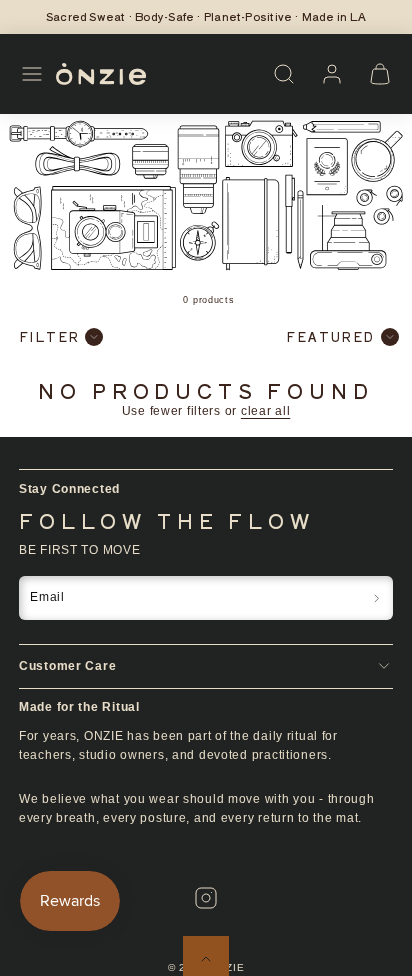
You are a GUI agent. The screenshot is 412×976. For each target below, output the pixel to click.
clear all (265, 411)
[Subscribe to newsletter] (376, 598)
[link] (332, 74)
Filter (50, 336)
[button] (32, 74)
